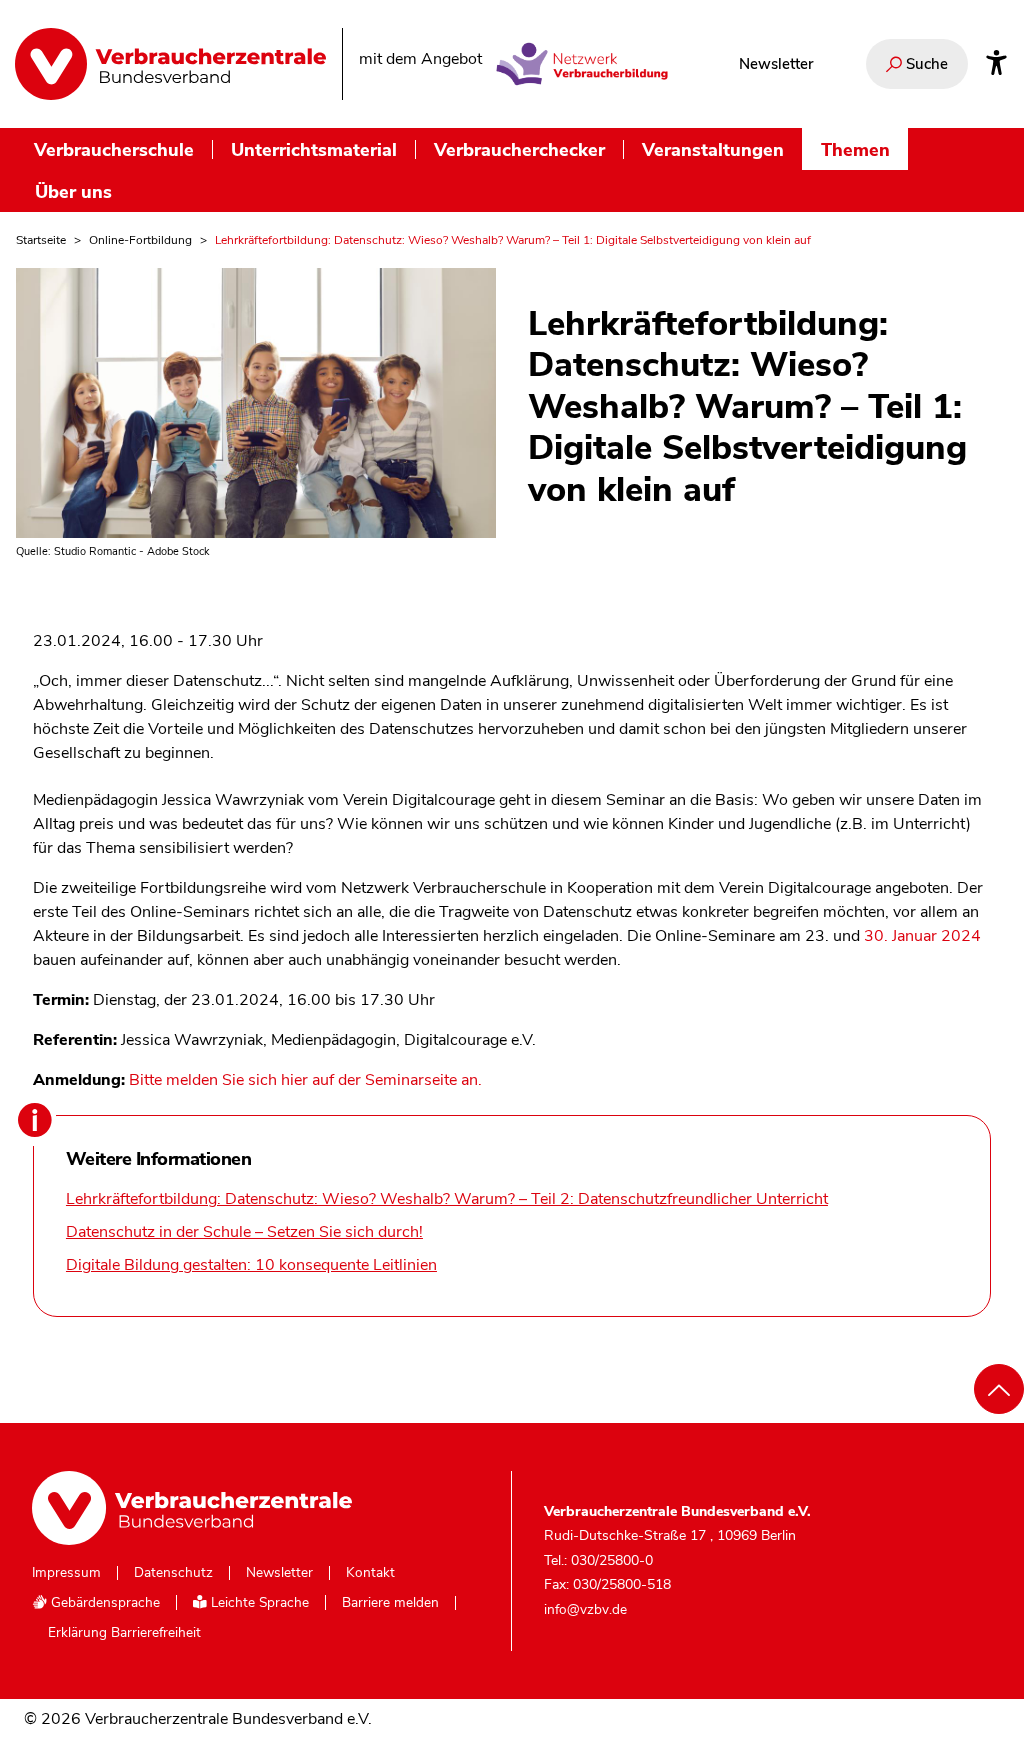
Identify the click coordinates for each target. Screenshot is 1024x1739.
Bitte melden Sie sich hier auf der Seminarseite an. (305, 1080)
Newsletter (776, 64)
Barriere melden (390, 1603)
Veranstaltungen (713, 149)
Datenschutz (173, 1573)
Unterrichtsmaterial (314, 149)
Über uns (73, 191)
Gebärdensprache (103, 1602)
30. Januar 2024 (922, 936)
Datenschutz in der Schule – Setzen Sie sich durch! (244, 1232)
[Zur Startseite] (170, 64)
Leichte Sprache (258, 1602)
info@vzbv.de (585, 1609)
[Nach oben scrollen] (999, 1389)
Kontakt (370, 1573)
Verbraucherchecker (519, 149)
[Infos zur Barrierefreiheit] (996, 64)
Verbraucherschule (114, 149)
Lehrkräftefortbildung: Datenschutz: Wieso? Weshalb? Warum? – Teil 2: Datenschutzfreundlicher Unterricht (447, 1199)
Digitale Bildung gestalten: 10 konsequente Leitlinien (251, 1265)
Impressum (66, 1573)
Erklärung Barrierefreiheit (124, 1633)
